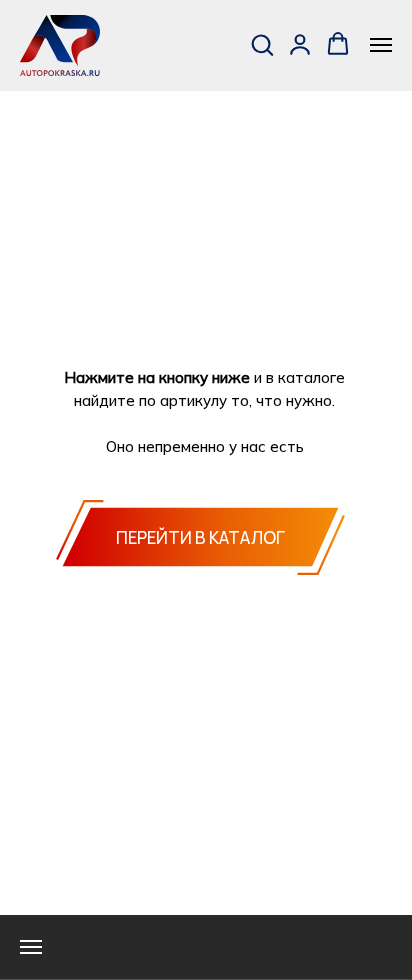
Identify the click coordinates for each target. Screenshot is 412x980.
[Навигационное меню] (381, 45)
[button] (262, 44)
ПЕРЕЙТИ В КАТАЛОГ (200, 537)
